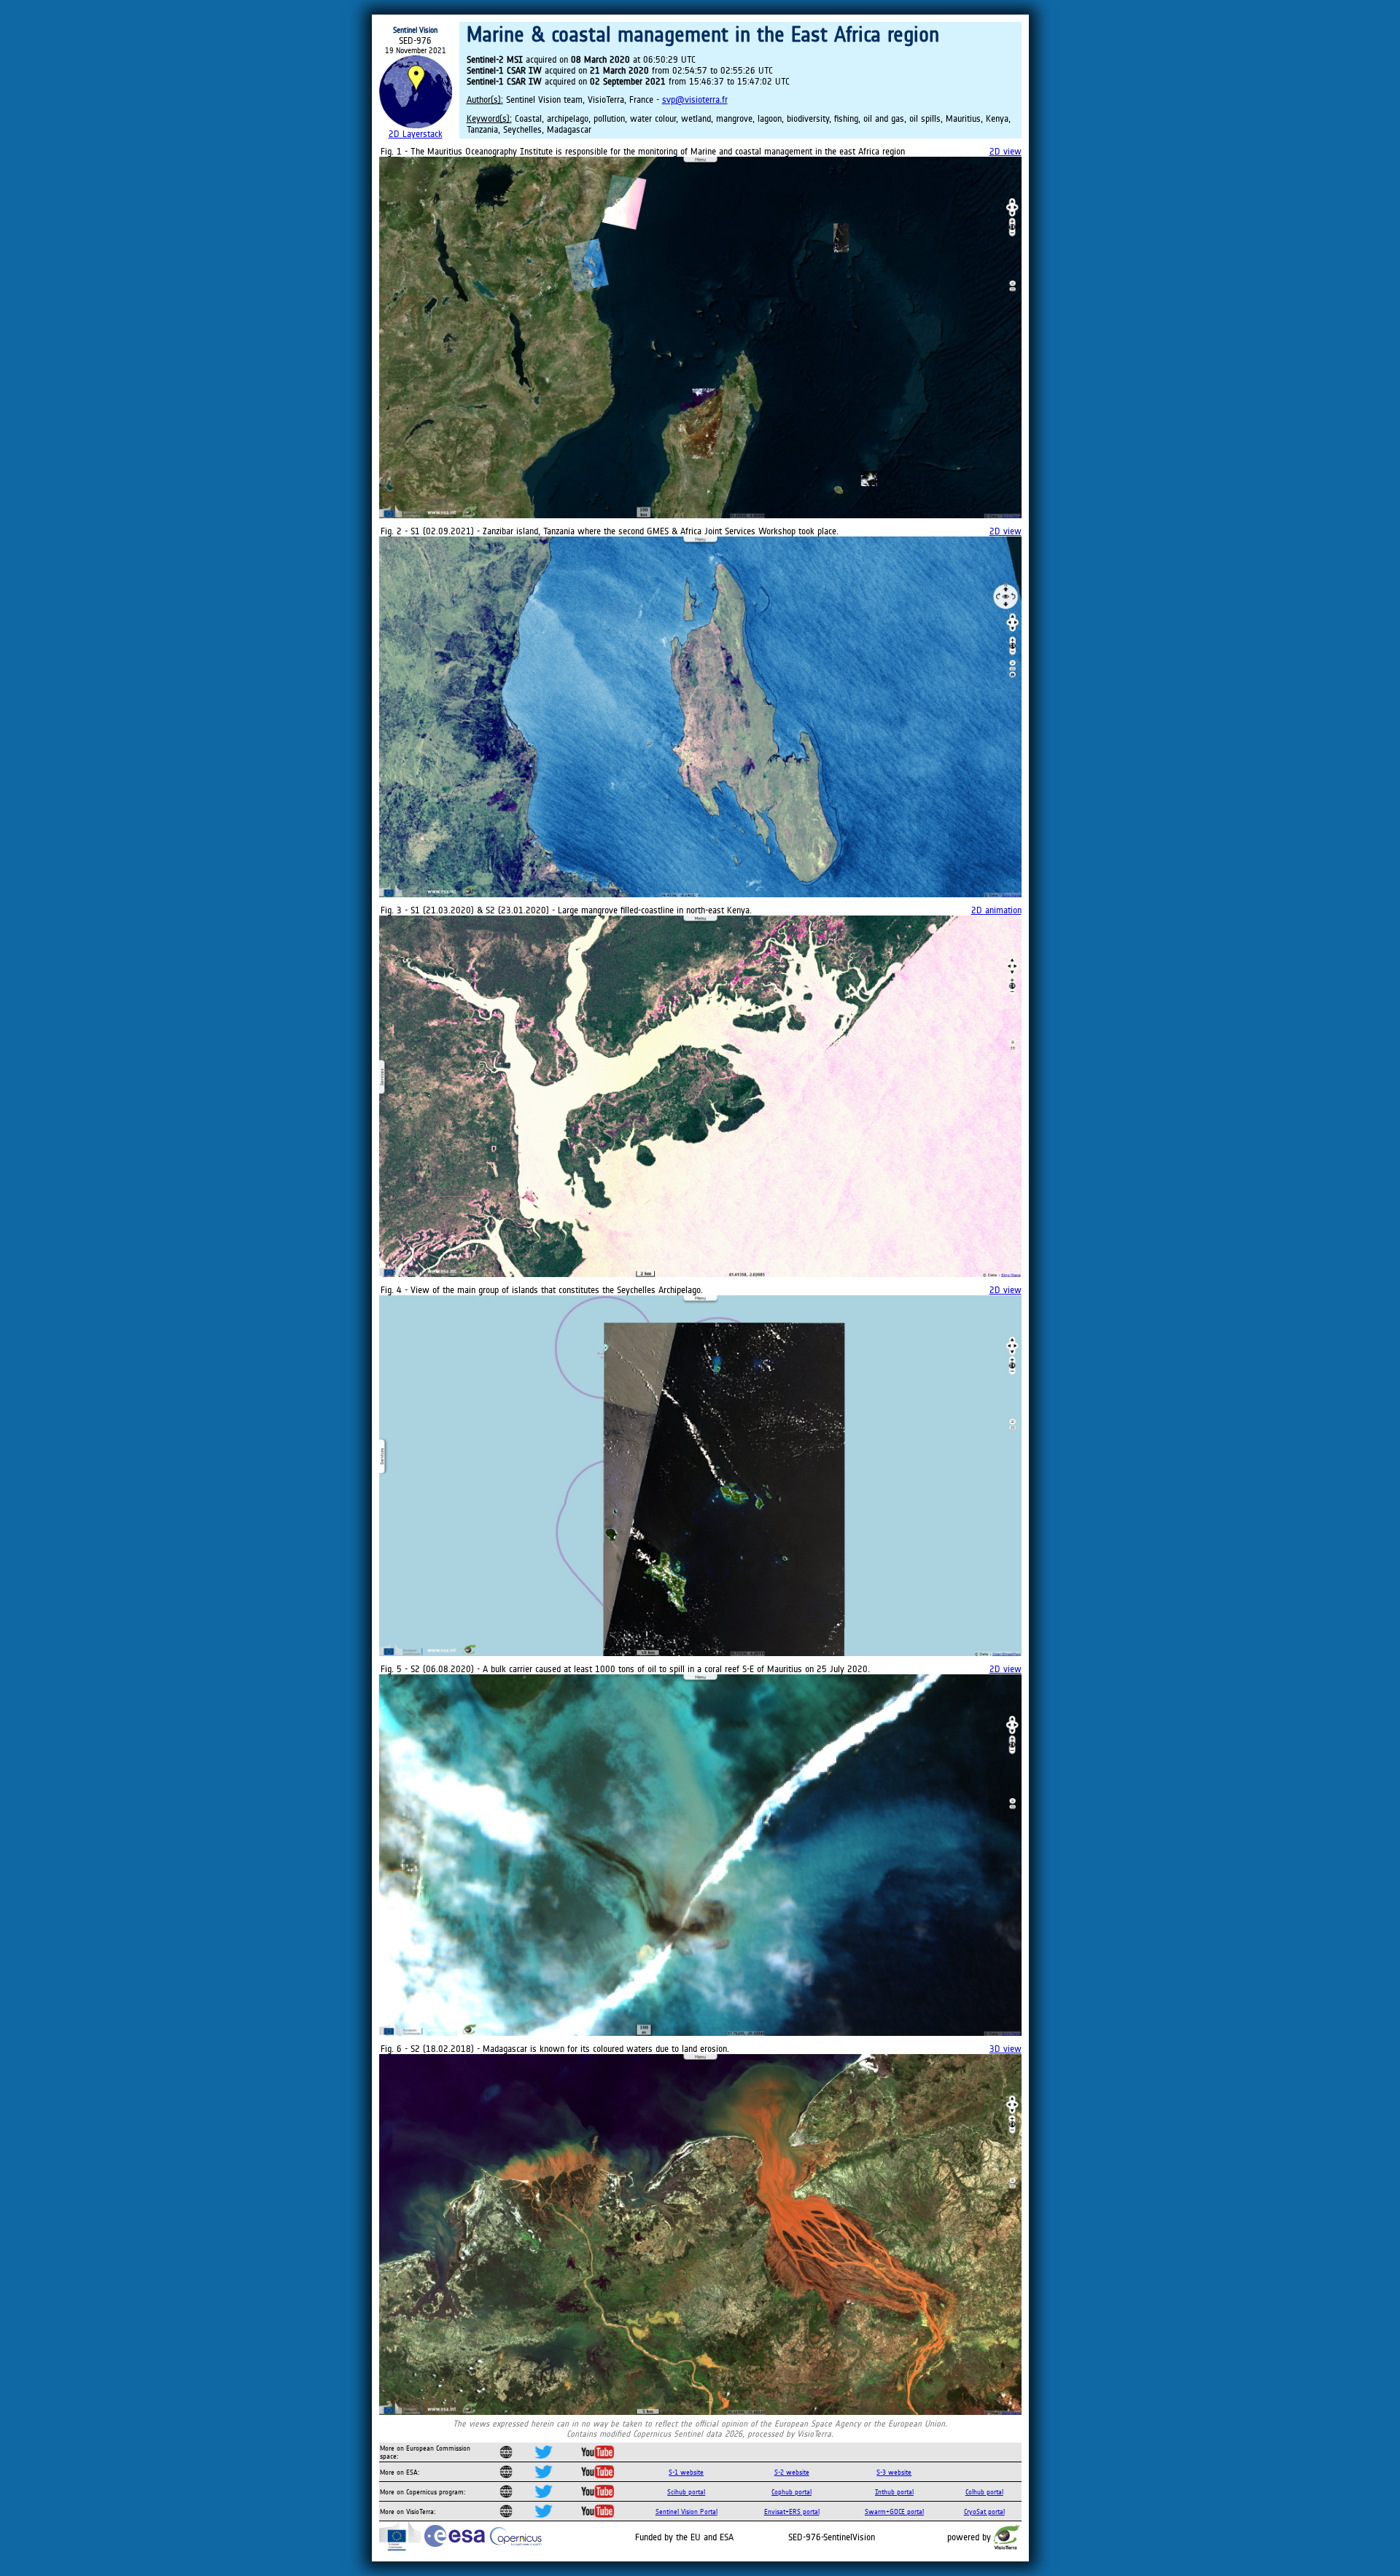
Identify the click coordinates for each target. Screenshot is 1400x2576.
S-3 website (894, 2472)
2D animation (996, 910)
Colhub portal (984, 2492)
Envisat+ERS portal (792, 2511)
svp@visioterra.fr (695, 99)
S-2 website (792, 2472)
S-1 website (686, 2472)
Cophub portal (792, 2492)
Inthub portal (894, 2492)
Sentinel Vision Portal (687, 2511)
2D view (1006, 151)
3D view (1006, 2049)
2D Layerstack (416, 134)
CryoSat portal (984, 2511)
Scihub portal (686, 2492)
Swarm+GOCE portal (894, 2511)
